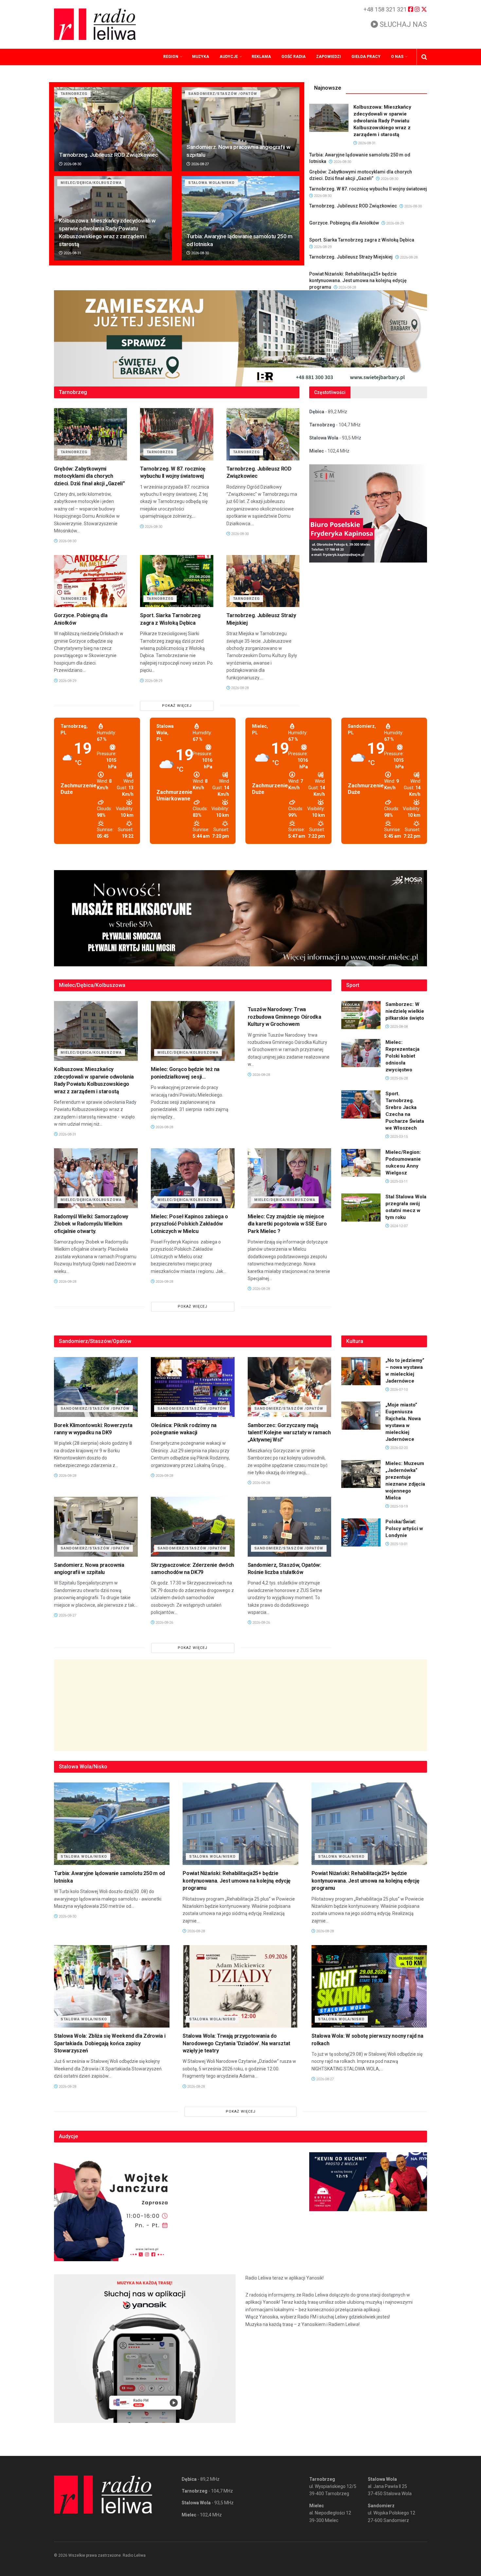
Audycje (229, 57)
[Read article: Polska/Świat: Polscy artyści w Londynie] (361, 1532)
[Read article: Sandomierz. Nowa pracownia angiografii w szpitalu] (240, 129)
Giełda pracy (366, 57)
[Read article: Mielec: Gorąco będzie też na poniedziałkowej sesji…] (193, 1031)
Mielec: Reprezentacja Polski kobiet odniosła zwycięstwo (402, 1056)
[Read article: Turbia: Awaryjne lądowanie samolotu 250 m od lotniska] (240, 218)
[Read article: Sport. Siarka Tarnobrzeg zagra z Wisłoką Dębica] (177, 581)
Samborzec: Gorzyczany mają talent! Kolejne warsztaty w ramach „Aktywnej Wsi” (289, 1433)
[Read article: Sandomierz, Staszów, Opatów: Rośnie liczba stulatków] (290, 1527)
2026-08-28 (408, 257)
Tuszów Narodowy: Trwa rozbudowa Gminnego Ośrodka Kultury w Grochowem (285, 1017)
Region (171, 57)
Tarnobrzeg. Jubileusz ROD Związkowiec (108, 155)
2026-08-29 (394, 223)
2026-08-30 (72, 164)
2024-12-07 (398, 1226)
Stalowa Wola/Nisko (211, 183)
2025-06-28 (398, 1078)
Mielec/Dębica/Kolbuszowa (91, 183)
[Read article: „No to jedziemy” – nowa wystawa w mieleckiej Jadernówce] (361, 1371)
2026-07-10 (398, 1390)
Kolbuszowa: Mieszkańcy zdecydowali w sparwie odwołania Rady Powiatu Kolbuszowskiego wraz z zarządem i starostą (382, 121)
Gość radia (294, 57)
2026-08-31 (72, 253)
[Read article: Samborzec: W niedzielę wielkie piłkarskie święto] (361, 1015)
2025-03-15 (398, 1137)
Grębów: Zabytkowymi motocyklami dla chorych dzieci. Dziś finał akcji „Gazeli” (89, 476)
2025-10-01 (398, 1544)
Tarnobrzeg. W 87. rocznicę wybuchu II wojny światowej (368, 189)
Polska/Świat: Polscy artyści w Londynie (404, 1529)
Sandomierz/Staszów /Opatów (223, 94)
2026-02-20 (398, 1448)
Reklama (261, 57)
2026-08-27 (199, 164)
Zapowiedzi (329, 57)
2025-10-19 (398, 1506)
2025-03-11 (398, 1181)
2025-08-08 (398, 1027)
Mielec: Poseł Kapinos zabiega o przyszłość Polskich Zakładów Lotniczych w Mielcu (189, 1224)
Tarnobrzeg (74, 94)
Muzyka (201, 57)
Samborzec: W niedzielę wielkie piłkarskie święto (405, 1011)
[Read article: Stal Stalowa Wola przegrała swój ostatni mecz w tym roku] (361, 1207)
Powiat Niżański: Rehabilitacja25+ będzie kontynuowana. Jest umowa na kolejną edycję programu (358, 280)
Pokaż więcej (177, 706)
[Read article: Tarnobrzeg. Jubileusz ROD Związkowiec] (113, 129)
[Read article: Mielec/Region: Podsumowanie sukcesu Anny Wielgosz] (361, 1163)
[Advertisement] (240, 1705)
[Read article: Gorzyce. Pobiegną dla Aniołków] (90, 581)
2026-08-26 (164, 1623)
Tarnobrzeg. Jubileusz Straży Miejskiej (351, 257)
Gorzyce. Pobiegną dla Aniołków (344, 223)
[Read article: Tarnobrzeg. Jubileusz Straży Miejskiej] (263, 581)
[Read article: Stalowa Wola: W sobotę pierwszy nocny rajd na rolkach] (369, 1986)
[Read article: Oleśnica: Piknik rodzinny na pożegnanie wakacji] (193, 1387)
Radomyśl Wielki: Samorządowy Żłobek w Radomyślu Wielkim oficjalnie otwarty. (91, 1224)
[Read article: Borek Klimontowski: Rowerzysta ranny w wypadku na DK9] (96, 1387)
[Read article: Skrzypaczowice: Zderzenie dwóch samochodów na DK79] (193, 1527)
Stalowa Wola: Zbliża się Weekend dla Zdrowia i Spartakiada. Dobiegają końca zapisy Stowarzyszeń (110, 2043)
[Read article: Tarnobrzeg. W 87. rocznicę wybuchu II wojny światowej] (177, 434)
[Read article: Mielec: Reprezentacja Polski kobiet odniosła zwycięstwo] (361, 1053)
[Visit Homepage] (95, 24)
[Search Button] (424, 57)
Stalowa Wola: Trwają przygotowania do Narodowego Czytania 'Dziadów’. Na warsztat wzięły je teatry (236, 2043)
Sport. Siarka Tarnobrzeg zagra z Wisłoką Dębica (362, 240)
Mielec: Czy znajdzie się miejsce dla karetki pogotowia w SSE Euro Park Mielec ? (287, 1224)
